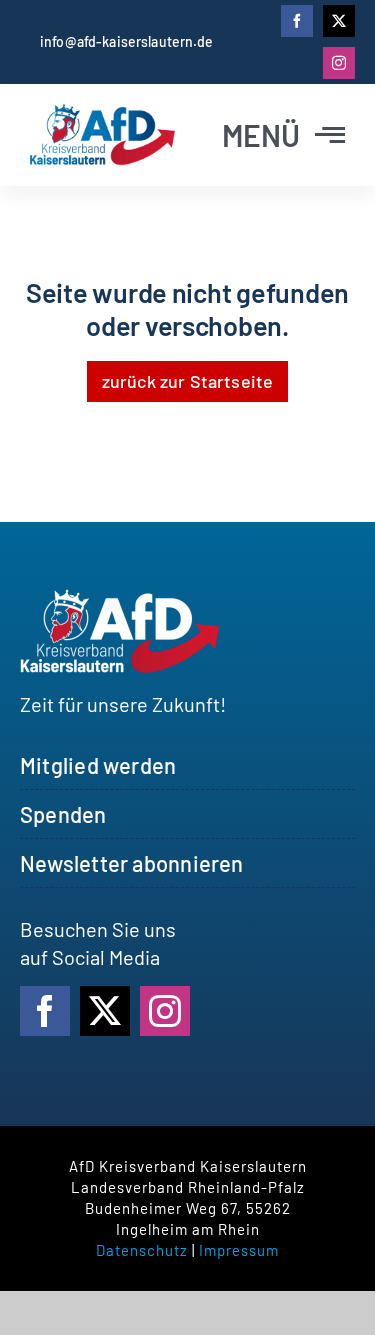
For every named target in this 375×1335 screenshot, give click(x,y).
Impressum (239, 1250)
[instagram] (339, 63)
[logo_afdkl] (102, 114)
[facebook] (297, 21)
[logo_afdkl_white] (120, 599)
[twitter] (339, 21)
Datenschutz (142, 1250)
